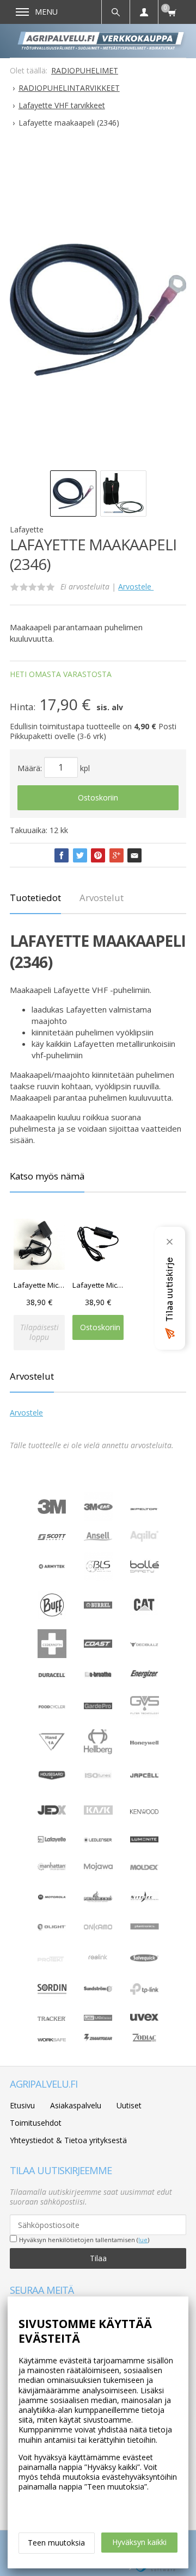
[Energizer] (145, 1676)
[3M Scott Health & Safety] (52, 1537)
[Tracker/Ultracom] (52, 2018)
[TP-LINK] (145, 1992)
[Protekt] (52, 1959)
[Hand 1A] (52, 1749)
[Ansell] (98, 1538)
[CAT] (145, 1612)
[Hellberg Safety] (98, 1751)
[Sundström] (98, 1991)
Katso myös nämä (47, 1176)
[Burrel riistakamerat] (98, 1606)
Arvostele (136, 586)
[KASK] (98, 1821)
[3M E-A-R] (98, 1518)
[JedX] (52, 1812)
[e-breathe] (98, 1678)
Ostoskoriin (98, 797)
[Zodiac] (145, 2042)
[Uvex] (145, 2018)
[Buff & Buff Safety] (52, 1616)
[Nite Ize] (145, 1899)
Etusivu (22, 2105)
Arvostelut (102, 898)
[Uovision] (98, 2018)
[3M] (52, 1511)
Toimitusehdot (36, 2123)
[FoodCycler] (52, 1706)
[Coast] (98, 1645)
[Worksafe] (52, 2038)
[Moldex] (145, 1867)
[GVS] (145, 1717)
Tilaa (98, 2258)
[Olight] (52, 1928)
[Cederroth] (52, 1655)
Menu (46, 12)
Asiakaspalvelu (76, 2105)
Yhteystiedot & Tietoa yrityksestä (68, 2140)
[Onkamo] (98, 1928)
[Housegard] (52, 1777)
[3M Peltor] (145, 1507)
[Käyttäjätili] (144, 12)
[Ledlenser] (98, 1839)
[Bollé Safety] (145, 1578)
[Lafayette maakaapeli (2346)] (98, 309)
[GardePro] (98, 1706)
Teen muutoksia (56, 2543)
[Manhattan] (52, 1868)
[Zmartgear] (98, 2038)
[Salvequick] (145, 1959)
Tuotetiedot (35, 898)
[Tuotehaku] (115, 12)
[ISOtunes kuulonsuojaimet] (98, 1777)
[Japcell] (145, 1783)
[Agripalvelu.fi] (102, 41)
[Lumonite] (145, 1839)
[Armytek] (52, 1567)
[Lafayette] (52, 1839)
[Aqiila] (145, 1539)
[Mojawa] (98, 1878)
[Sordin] (52, 2000)
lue (143, 2240)
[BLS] (98, 1578)
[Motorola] (52, 1897)
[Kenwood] (145, 1811)
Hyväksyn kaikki (139, 2542)
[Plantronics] (145, 1938)
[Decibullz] (145, 1644)
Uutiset (129, 2105)
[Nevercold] (98, 1899)
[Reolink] (98, 1962)
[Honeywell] (145, 1743)
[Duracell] (52, 1675)
